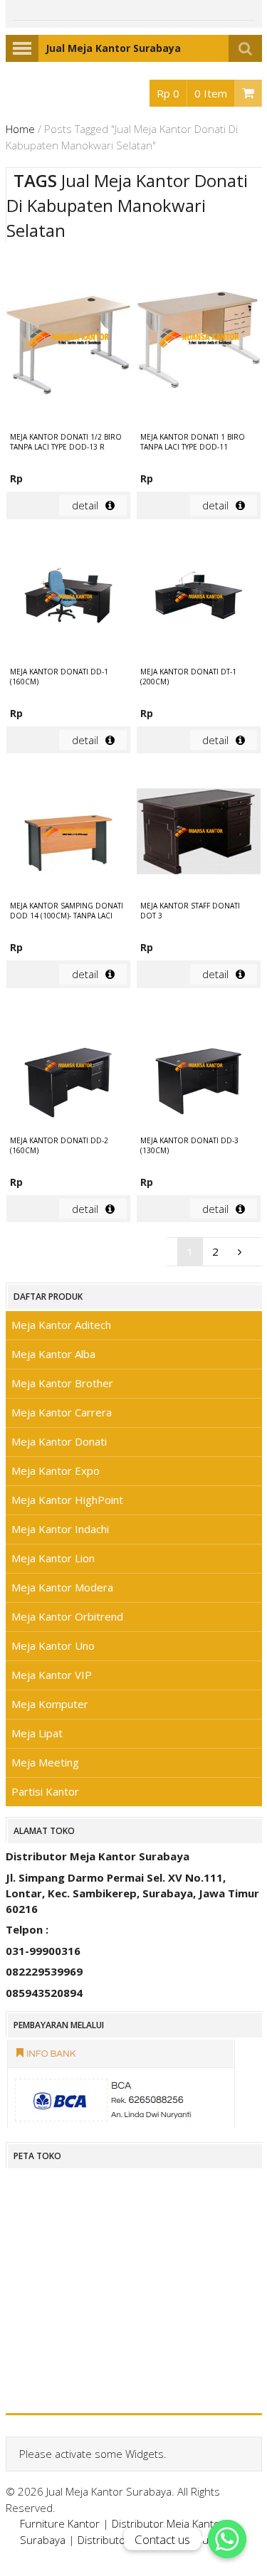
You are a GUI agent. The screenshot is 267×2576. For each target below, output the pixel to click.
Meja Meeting (45, 1762)
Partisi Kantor (45, 1791)
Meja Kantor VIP (52, 1675)
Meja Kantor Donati (59, 1441)
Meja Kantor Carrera (62, 1412)
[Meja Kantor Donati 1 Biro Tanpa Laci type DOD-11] (199, 339)
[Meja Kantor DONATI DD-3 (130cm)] (199, 1068)
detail (85, 505)
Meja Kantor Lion (53, 1558)
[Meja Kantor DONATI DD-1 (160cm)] (68, 599)
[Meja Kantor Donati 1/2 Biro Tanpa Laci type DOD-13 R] (68, 339)
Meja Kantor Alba (53, 1354)
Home (20, 129)
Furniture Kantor (60, 2523)
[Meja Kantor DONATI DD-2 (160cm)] (68, 1068)
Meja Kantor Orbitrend (67, 1616)
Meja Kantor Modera (62, 1587)
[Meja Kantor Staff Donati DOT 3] (199, 833)
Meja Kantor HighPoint (67, 1500)
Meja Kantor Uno (53, 1645)
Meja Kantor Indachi (60, 1529)
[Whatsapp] (227, 2539)
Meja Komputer (50, 1704)
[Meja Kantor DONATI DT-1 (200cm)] (199, 599)
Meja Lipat (37, 1733)
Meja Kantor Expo (56, 1470)
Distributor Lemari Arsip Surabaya (159, 2540)
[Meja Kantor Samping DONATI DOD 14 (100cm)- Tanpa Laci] (68, 833)
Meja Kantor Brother (62, 1383)
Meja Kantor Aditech (61, 1325)
